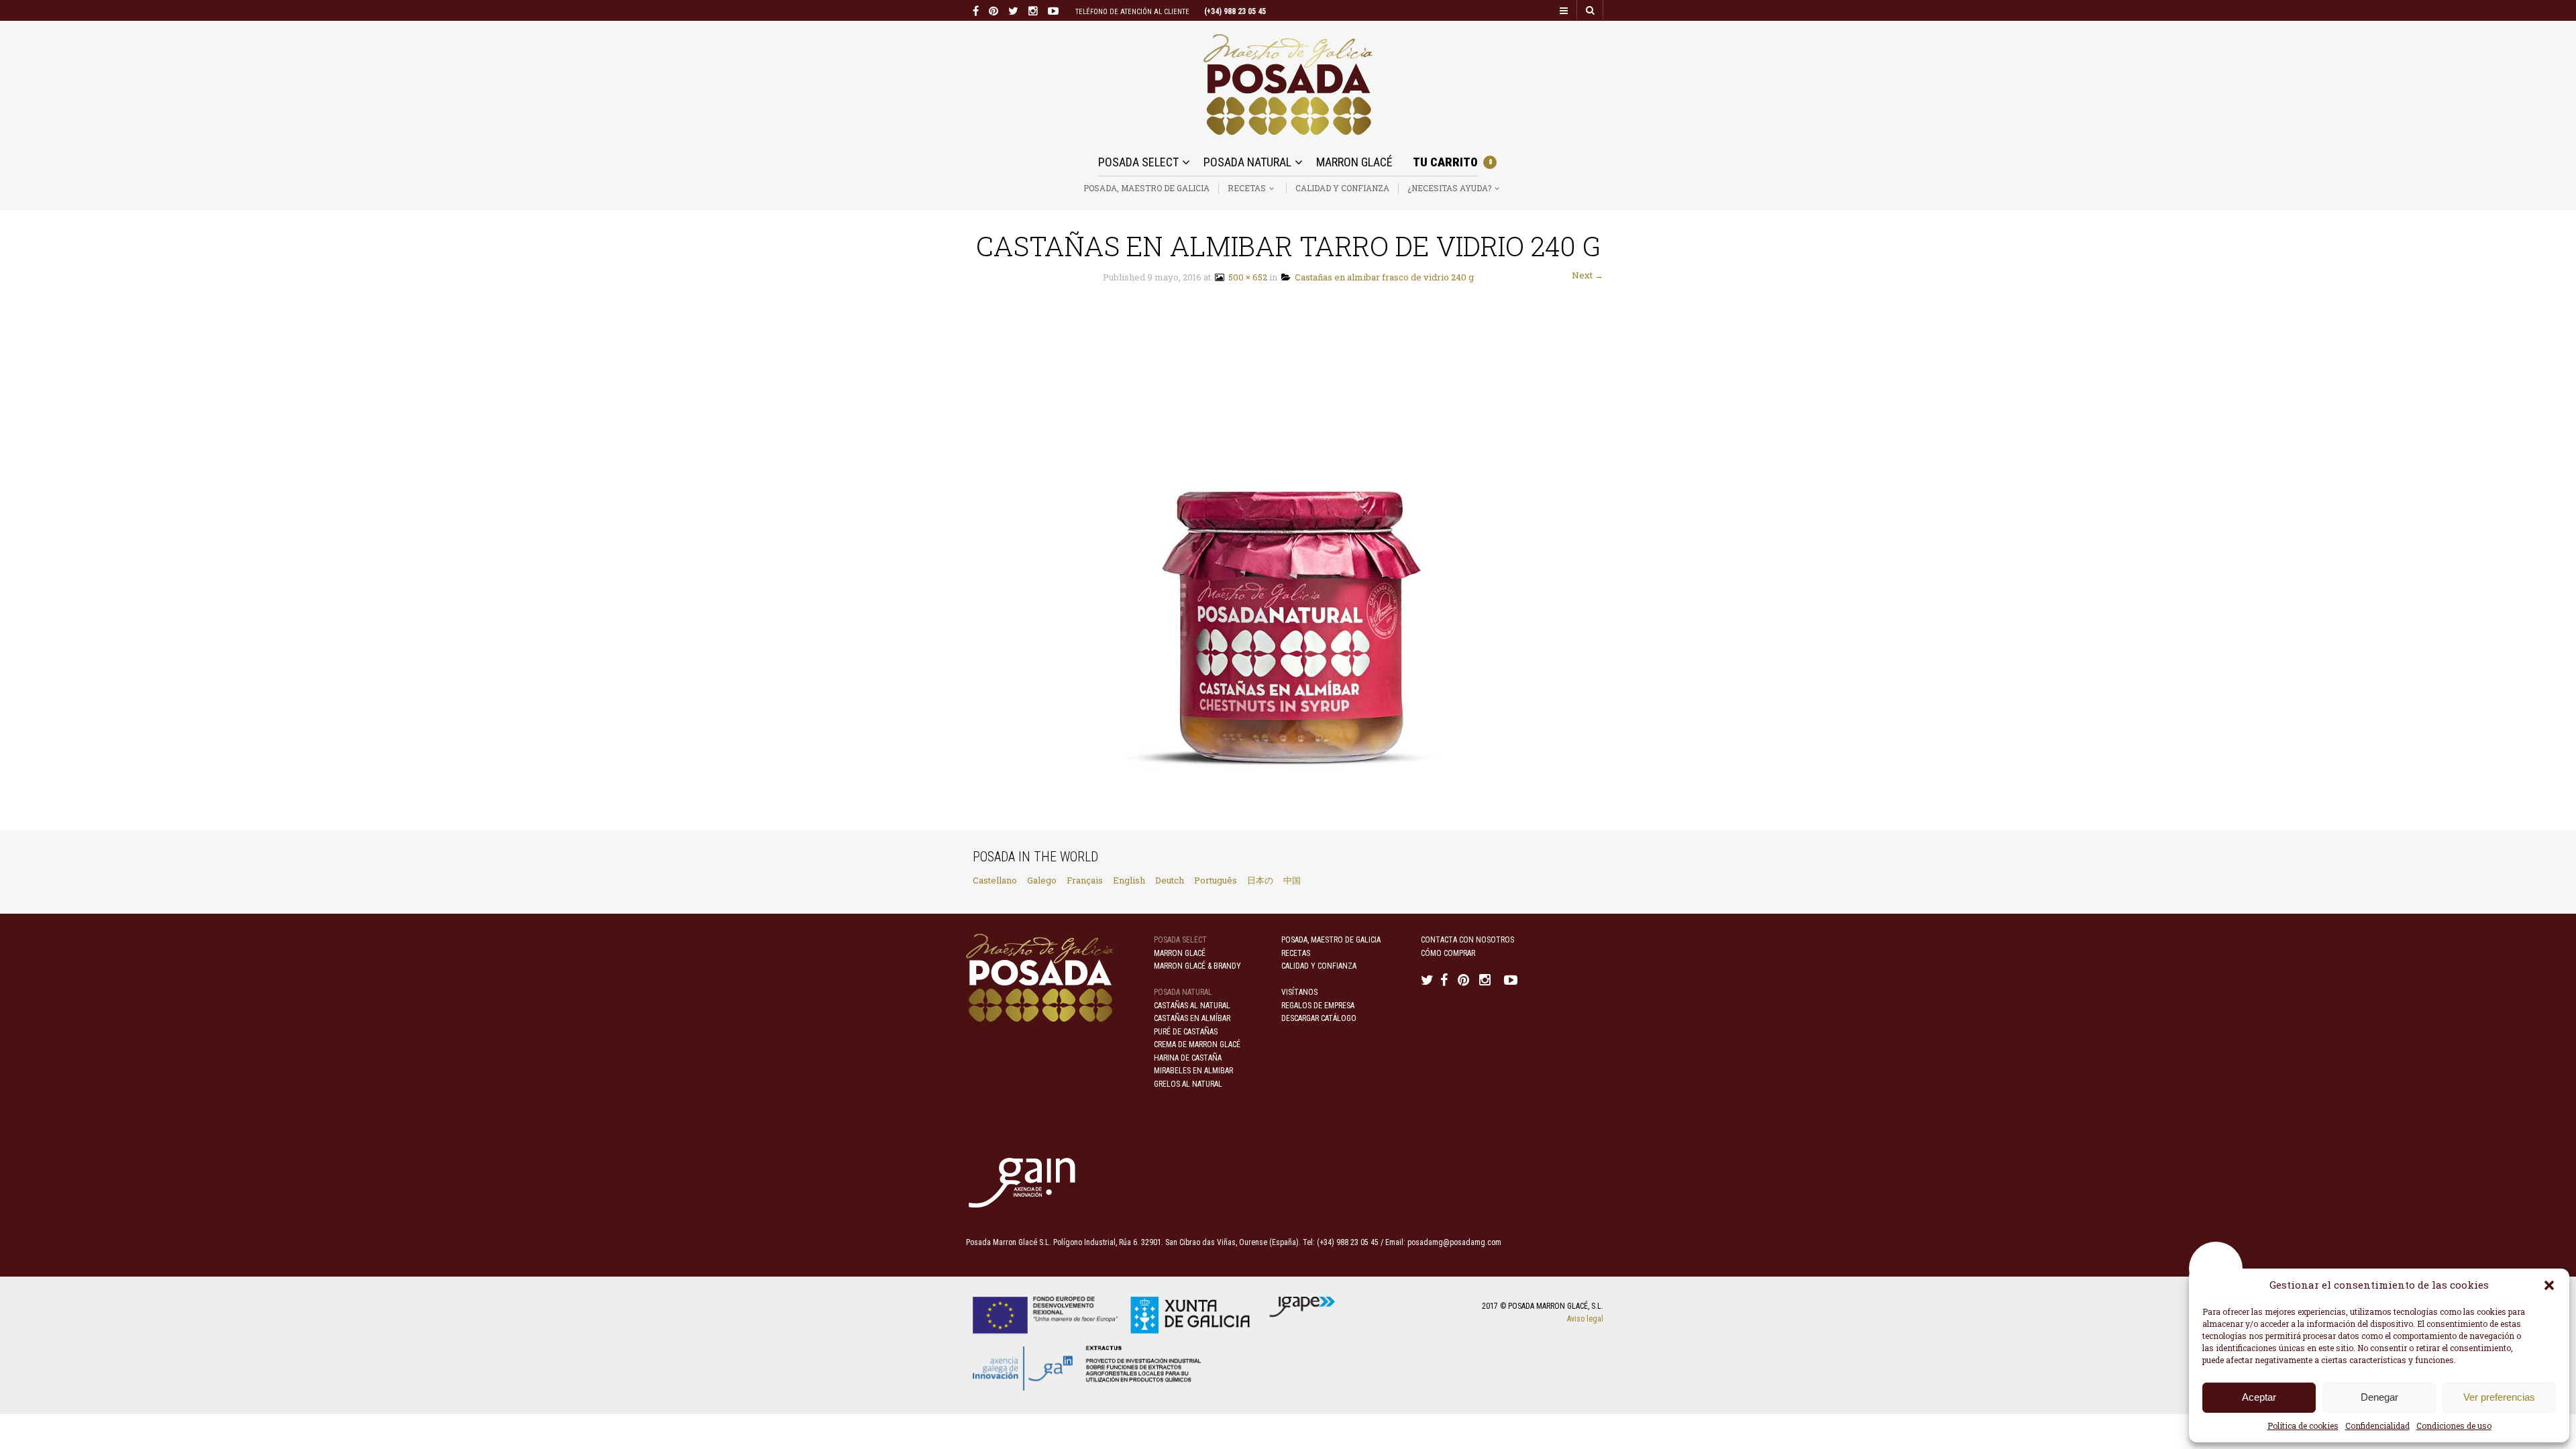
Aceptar (2259, 1397)
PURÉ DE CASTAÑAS (1186, 1032)
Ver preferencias (2499, 1397)
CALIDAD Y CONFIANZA (1342, 188)
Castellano (995, 880)
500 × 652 (1246, 277)
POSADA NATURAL (1247, 162)
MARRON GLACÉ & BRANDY (1197, 966)
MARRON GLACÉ (1354, 162)
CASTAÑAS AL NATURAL (1192, 1006)
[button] (2549, 1285)
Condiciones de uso (2454, 1426)
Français (1085, 880)
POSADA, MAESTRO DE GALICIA (1146, 188)
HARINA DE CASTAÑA (1188, 1058)
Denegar (2379, 1397)
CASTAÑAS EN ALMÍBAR (1192, 1018)
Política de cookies (2303, 1426)
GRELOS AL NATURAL (1188, 1084)
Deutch (1170, 880)
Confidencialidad (2377, 1426)
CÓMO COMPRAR (1448, 953)
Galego (1042, 880)
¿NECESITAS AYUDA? (1449, 188)
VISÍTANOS (1299, 992)
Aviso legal (1585, 1319)
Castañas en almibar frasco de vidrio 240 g (1382, 277)
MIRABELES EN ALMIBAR (1193, 1071)
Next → (1588, 275)
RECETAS (1247, 188)
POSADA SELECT (1138, 162)
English (1129, 880)
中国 (1292, 880)
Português (1216, 880)
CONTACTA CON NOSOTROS (1467, 940)
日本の (1260, 880)
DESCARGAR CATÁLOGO (1319, 1018)
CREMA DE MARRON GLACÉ (1197, 1044)
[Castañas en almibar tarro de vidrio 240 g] (1288, 557)
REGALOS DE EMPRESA (1318, 1006)
